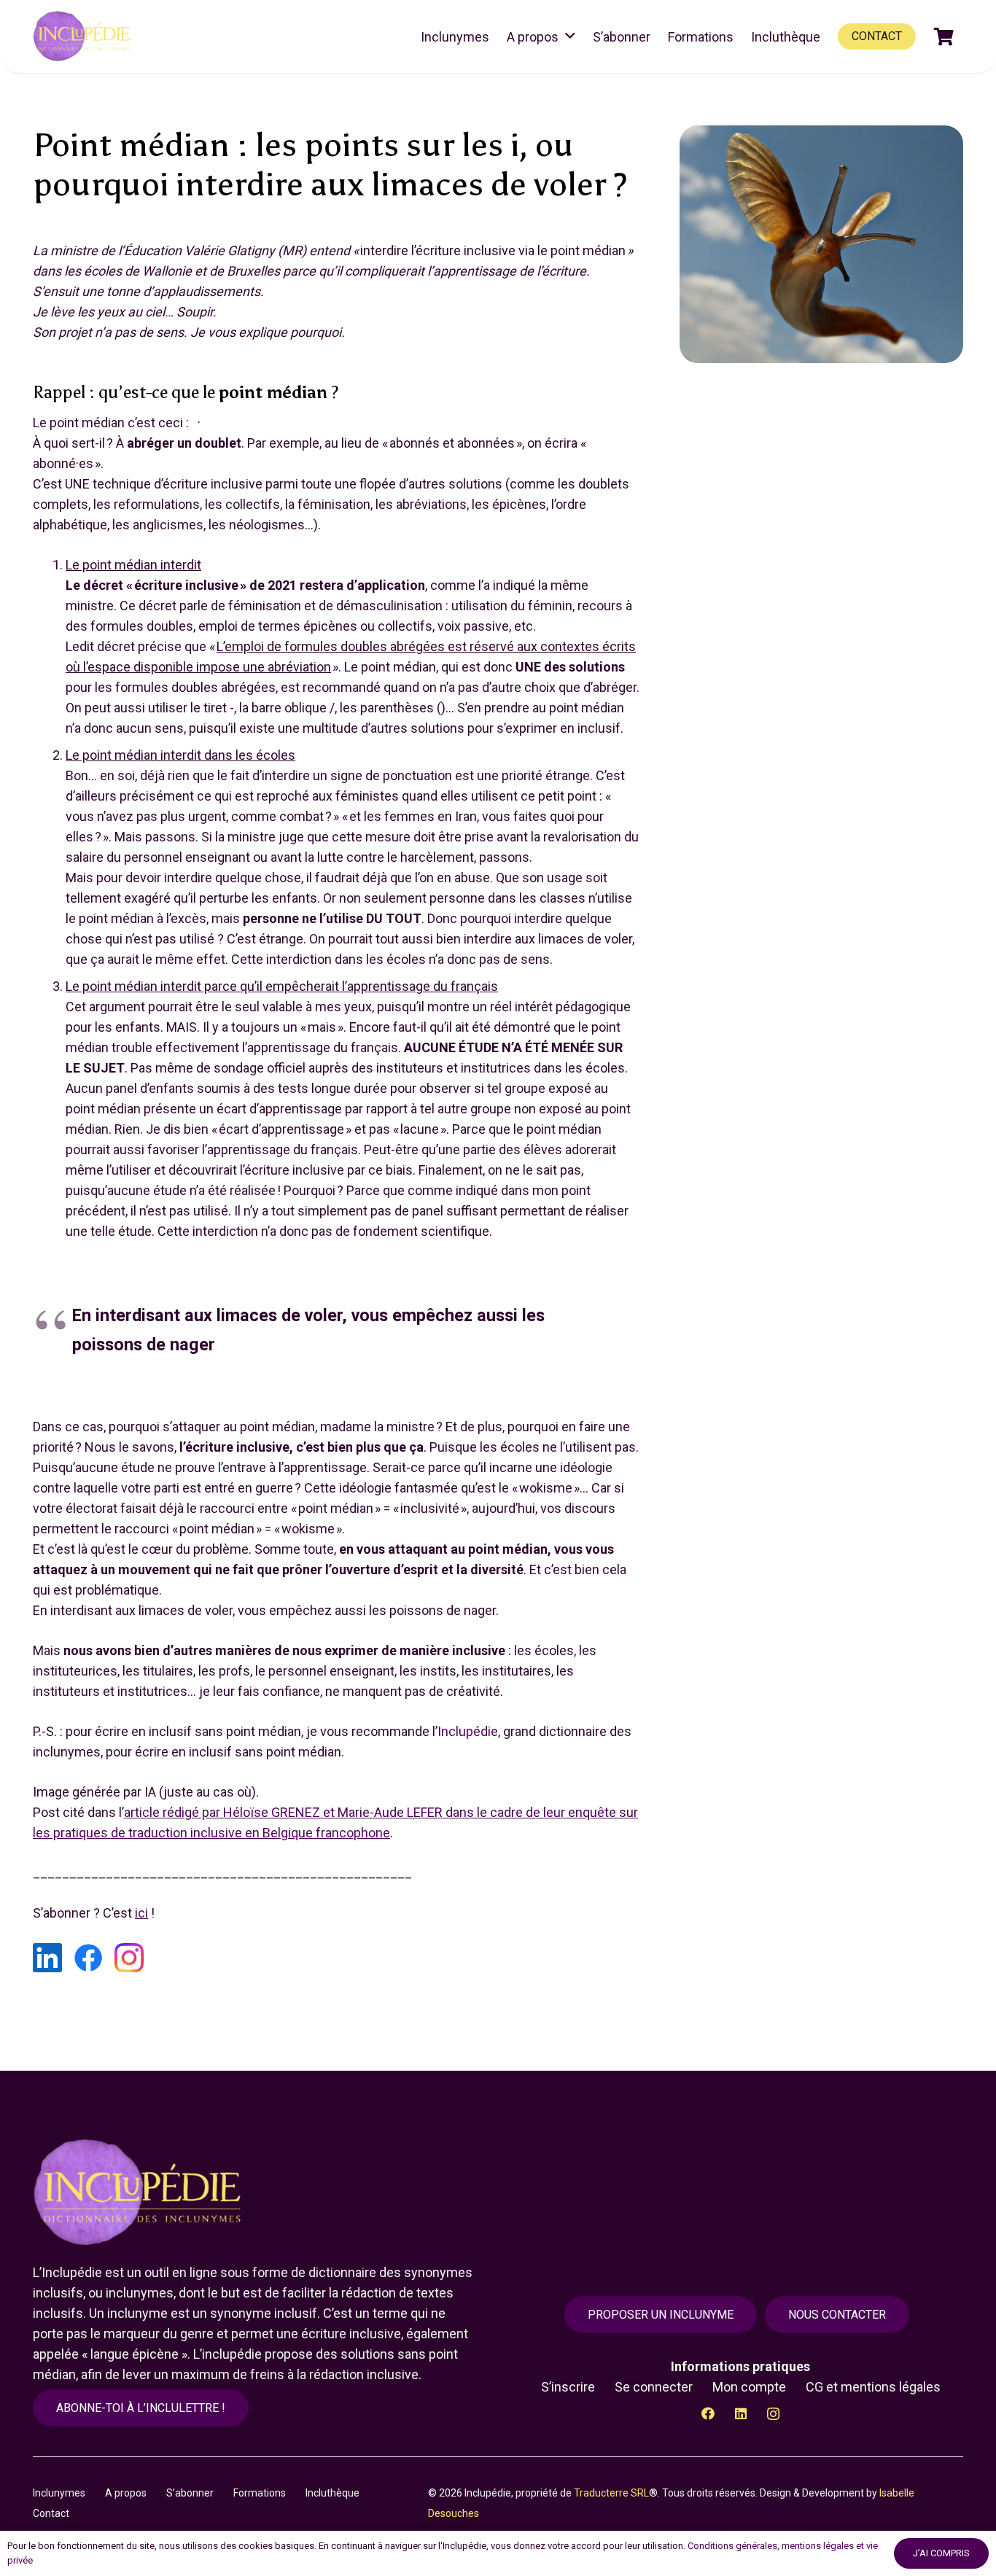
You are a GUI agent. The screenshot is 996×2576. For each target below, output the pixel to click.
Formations (260, 2493)
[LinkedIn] (740, 2414)
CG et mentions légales (873, 2387)
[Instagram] (773, 2414)
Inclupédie (468, 1731)
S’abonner (190, 2493)
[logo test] (84, 36)
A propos (126, 2493)
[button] (570, 36)
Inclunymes (59, 2493)
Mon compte (749, 2387)
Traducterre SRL (611, 2493)
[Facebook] (708, 2414)
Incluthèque (332, 2493)
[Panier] (944, 36)
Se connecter (654, 2387)
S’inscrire (568, 2387)
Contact (51, 2513)
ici (141, 1913)
